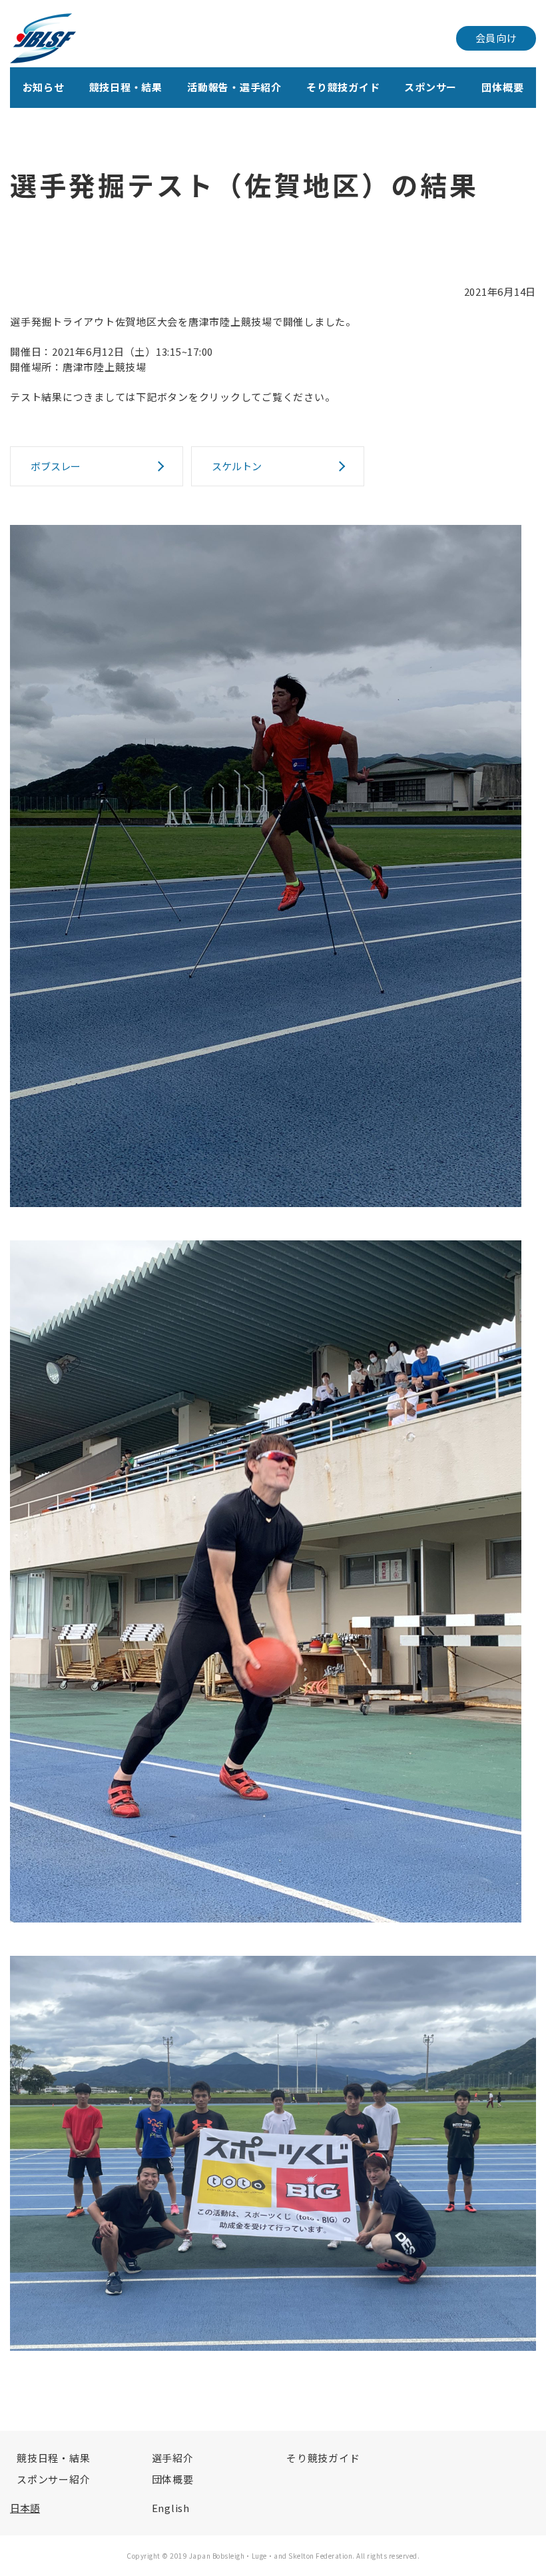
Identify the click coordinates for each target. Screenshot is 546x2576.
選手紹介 (173, 2458)
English (171, 2508)
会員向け (496, 38)
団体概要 (502, 87)
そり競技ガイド (343, 87)
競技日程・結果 (126, 87)
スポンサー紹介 (53, 2479)
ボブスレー (56, 466)
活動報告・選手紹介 (234, 87)
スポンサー (430, 87)
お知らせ (44, 87)
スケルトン (237, 466)
